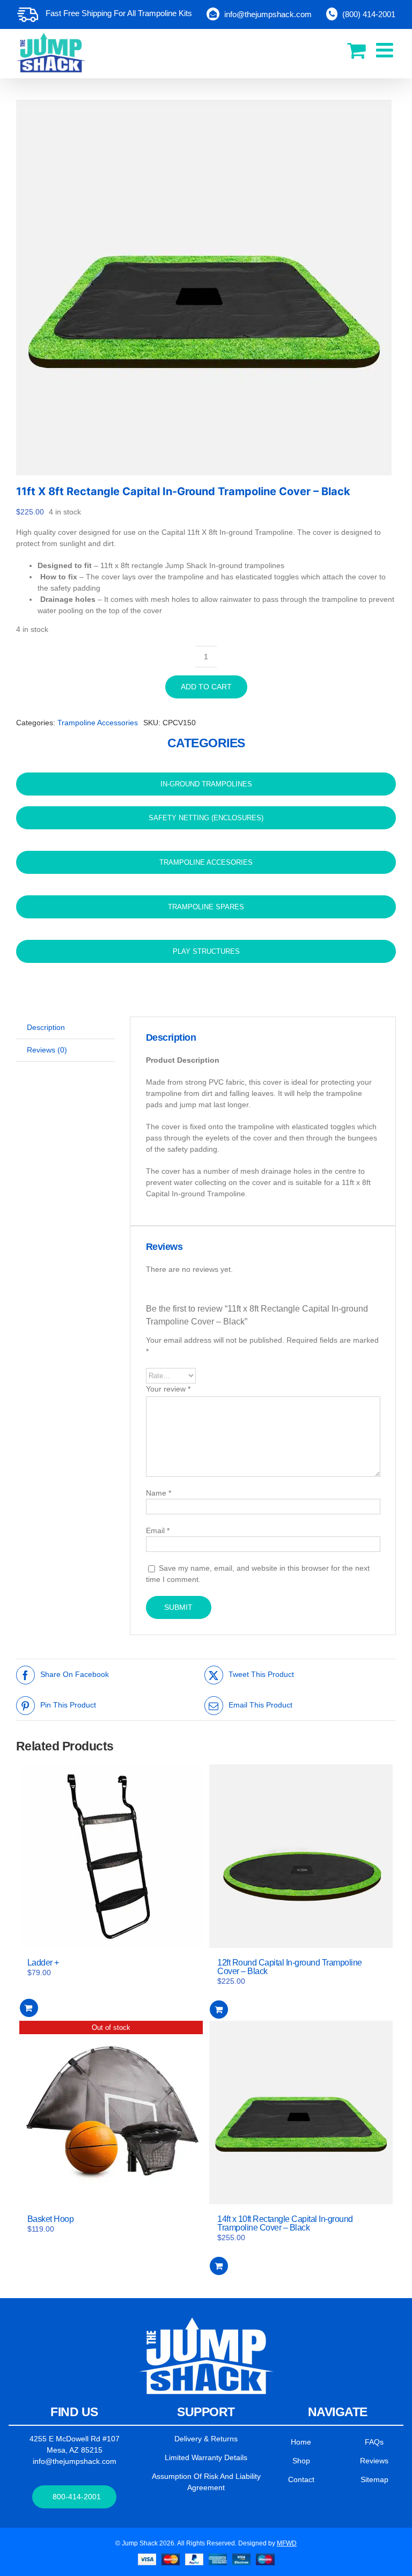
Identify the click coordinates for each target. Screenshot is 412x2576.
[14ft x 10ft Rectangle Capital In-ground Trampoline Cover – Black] (301, 2113)
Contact (301, 2479)
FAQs (374, 2442)
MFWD (287, 2543)
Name (159, 1493)
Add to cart (206, 687)
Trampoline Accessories (98, 723)
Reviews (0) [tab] (47, 1050)
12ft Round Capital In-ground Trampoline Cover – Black (290, 1967)
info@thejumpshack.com (75, 2461)
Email (158, 1530)
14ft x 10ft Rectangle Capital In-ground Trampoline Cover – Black (285, 2223)
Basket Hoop (51, 2219)
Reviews (374, 2461)
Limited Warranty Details (206, 2457)
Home (301, 2442)
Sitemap (374, 2479)
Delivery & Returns (206, 2439)
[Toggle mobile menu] (386, 50)
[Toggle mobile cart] (356, 50)
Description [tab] (46, 1027)
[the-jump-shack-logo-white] (206, 2321)
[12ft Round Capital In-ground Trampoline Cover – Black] (301, 1856)
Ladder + (43, 1963)
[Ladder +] (111, 1856)
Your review (168, 1389)
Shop (301, 2461)
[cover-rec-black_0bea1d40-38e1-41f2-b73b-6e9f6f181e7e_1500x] (206, 288)
